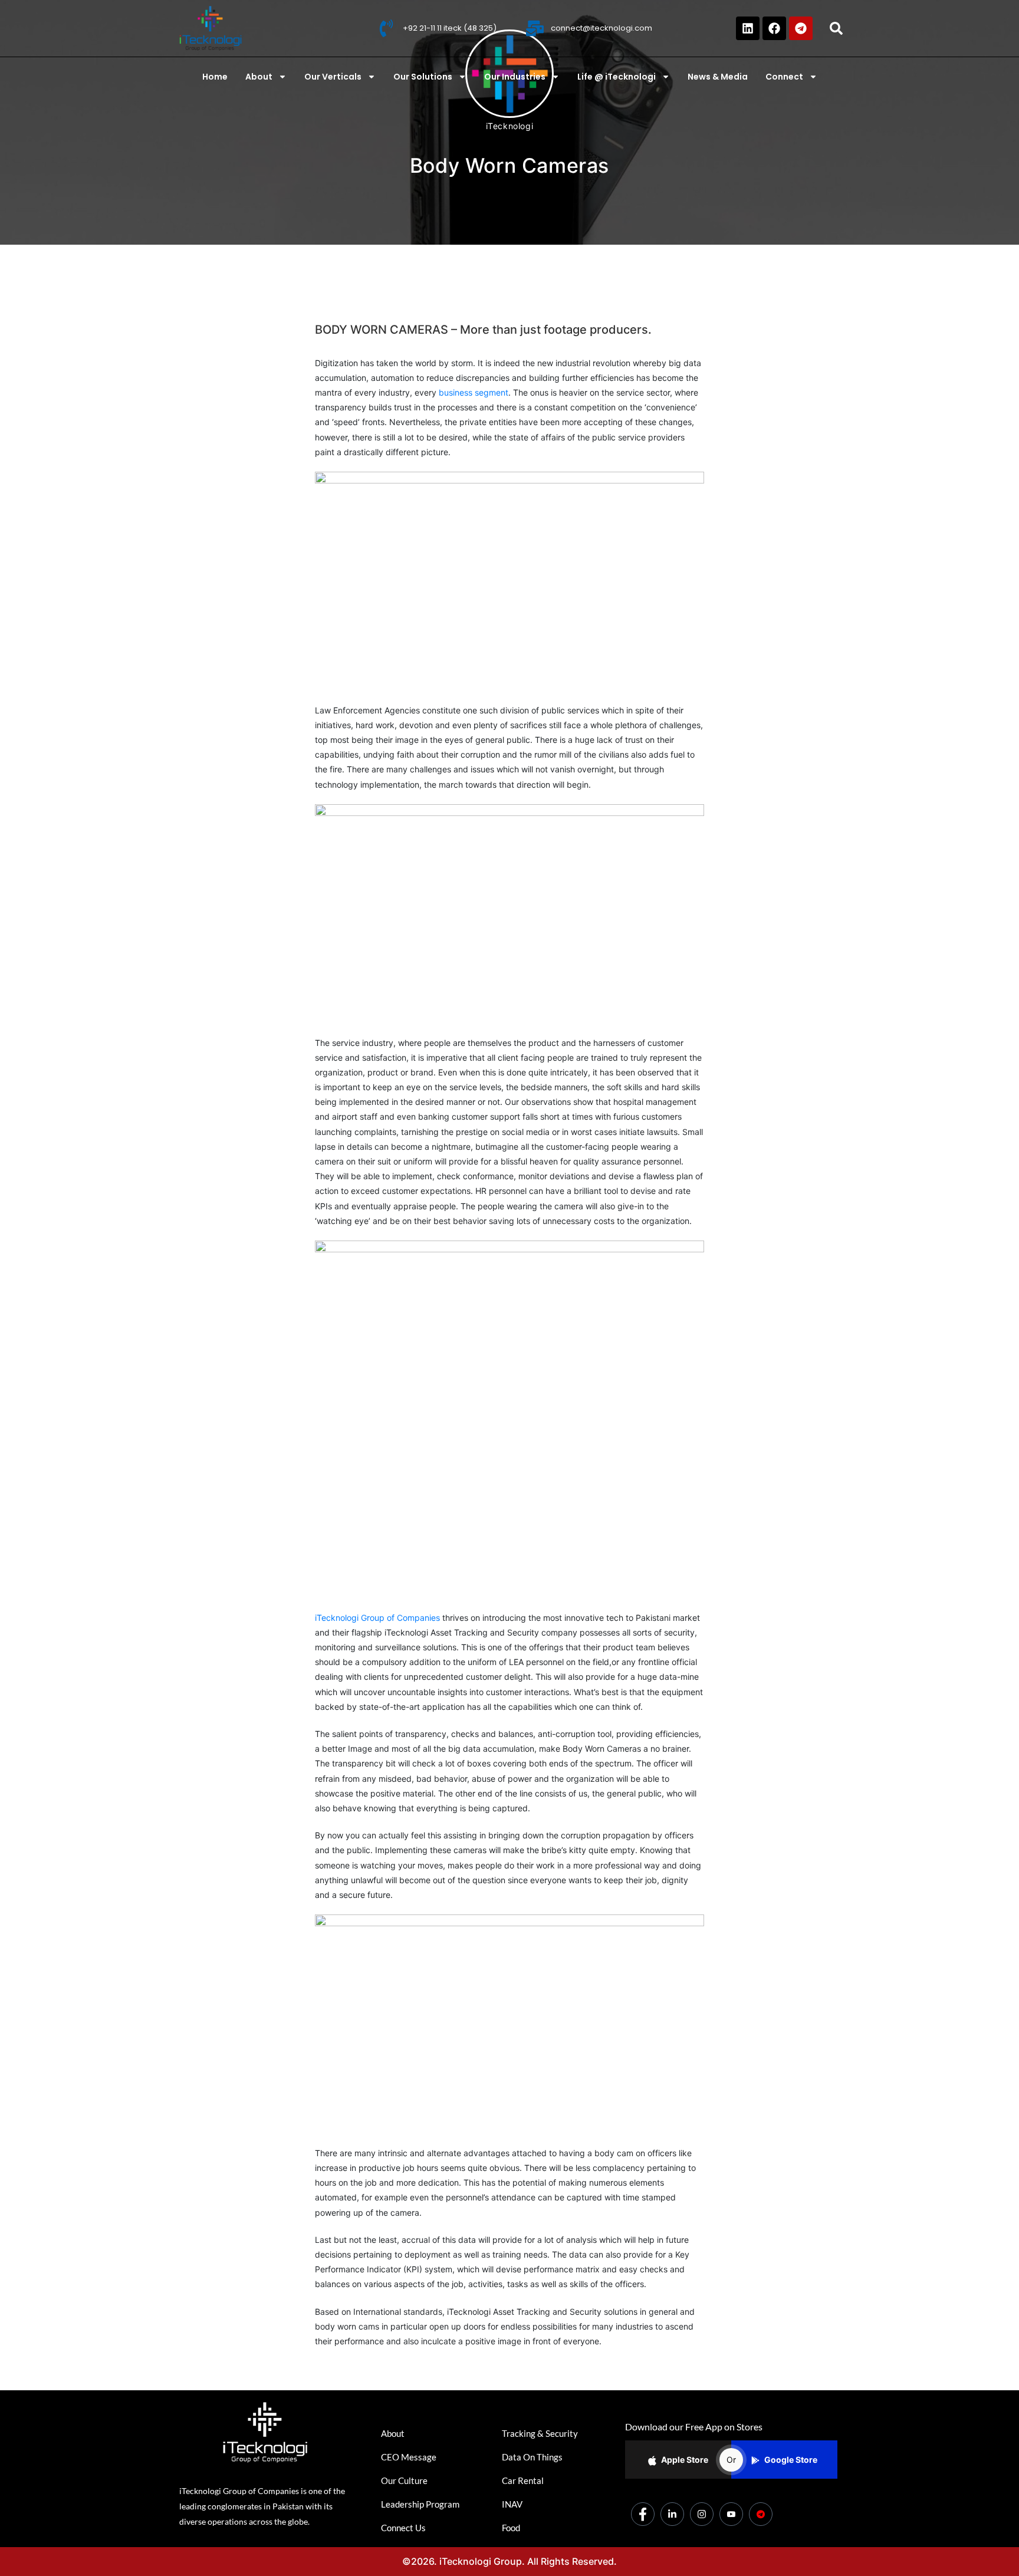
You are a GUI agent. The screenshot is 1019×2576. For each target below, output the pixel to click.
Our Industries (515, 77)
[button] (836, 28)
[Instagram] (702, 2514)
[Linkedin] (748, 28)
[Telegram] (801, 28)
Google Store (791, 2460)
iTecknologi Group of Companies (377, 1618)
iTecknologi (510, 126)
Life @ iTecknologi (617, 77)
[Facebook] (774, 28)
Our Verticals (333, 77)
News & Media (718, 77)
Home (215, 77)
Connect (784, 77)
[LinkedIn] (672, 2514)
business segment (474, 392)
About (259, 77)
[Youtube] (731, 2514)
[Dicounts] (761, 2514)
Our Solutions (423, 77)
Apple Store (685, 2460)
